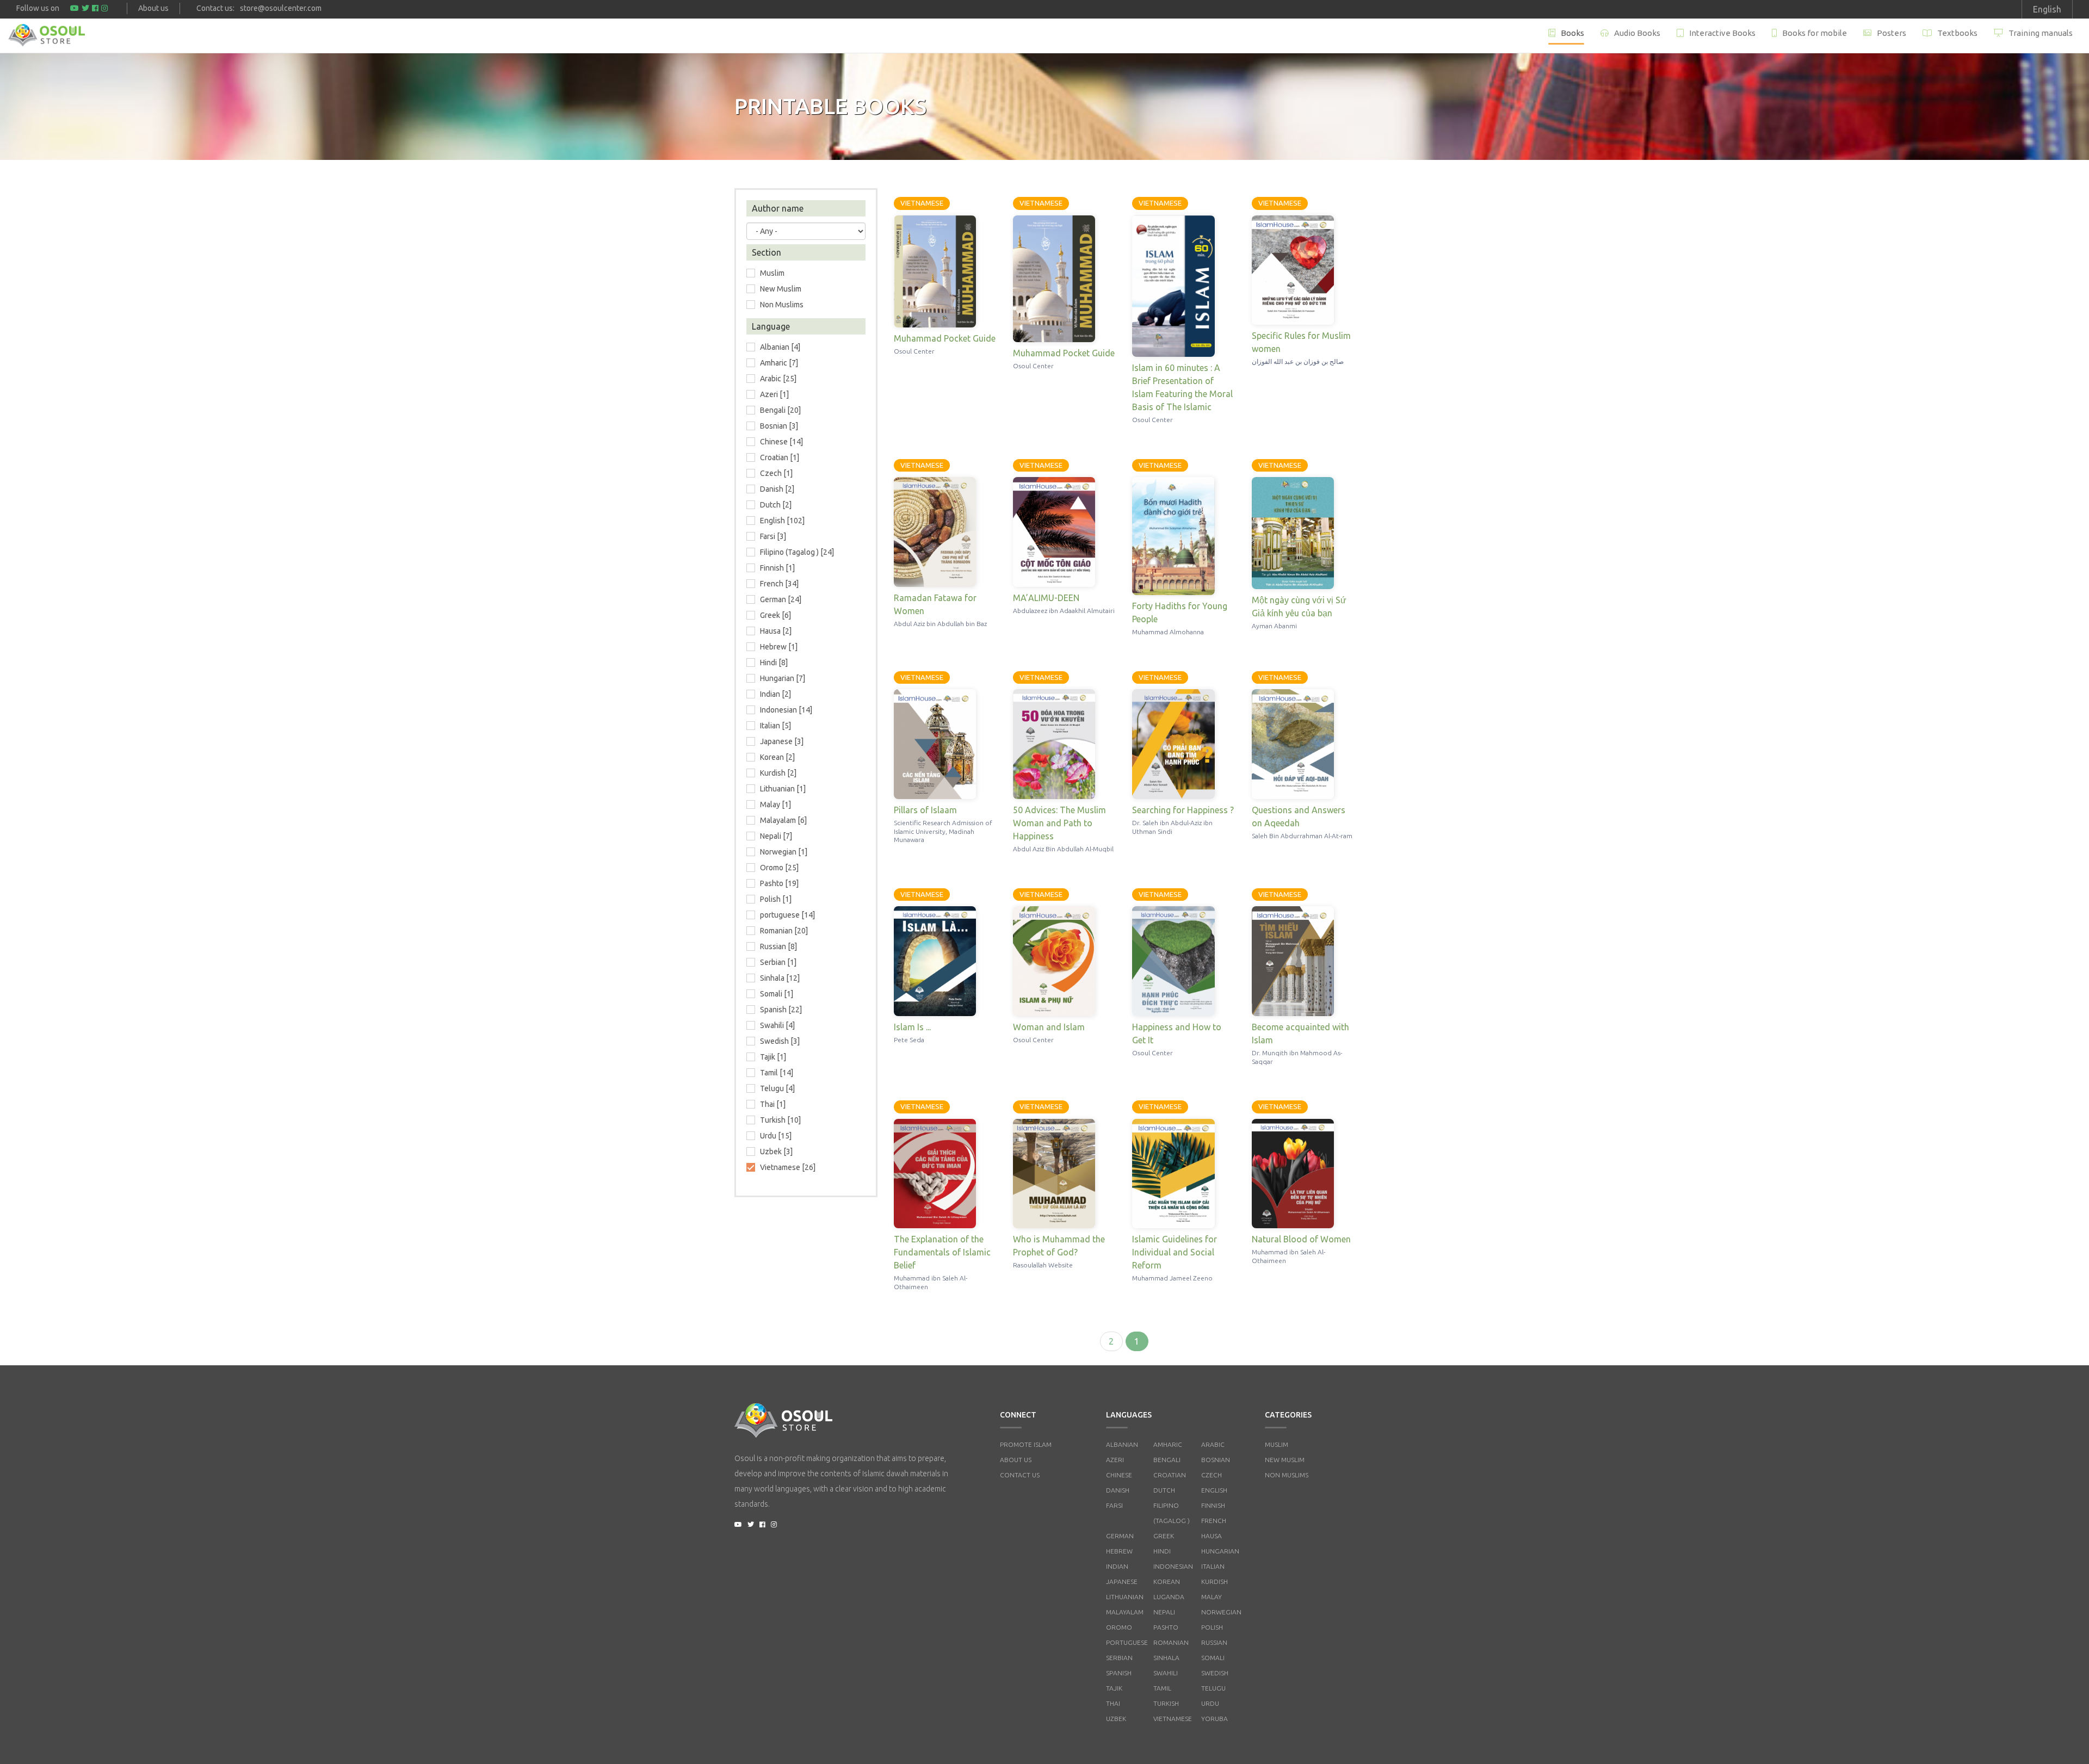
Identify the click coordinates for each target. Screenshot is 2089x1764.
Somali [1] (777, 994)
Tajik (1114, 1688)
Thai (1113, 1703)
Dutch (1164, 1490)
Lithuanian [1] (783, 789)
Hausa (1212, 1536)
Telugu (1213, 1688)
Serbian (1119, 1658)
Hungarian (1220, 1551)
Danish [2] (777, 489)
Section (767, 252)
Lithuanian (1125, 1597)
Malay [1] (775, 804)
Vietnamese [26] (788, 1167)
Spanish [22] (781, 1010)
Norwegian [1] (784, 852)
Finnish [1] (777, 568)
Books (1572, 33)
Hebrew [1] (779, 647)
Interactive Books (1722, 33)
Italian (1213, 1566)
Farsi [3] (773, 536)
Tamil (1162, 1688)
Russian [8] (778, 946)
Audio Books (1637, 33)
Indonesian (1173, 1566)
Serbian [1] (778, 962)
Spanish (1119, 1673)
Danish (1118, 1490)
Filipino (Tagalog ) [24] (797, 552)
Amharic (1168, 1444)
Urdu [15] (776, 1136)
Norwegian (1221, 1612)
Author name (778, 208)
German (1120, 1536)
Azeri (1115, 1460)
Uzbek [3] (776, 1152)
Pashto (1166, 1627)
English (1214, 1490)
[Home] (47, 35)
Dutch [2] (776, 505)
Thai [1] (773, 1104)
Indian (1117, 1566)
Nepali (1164, 1612)
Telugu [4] (777, 1088)
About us (153, 8)
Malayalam (1125, 1612)
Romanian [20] (784, 931)
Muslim (1277, 1444)
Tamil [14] (777, 1073)
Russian (1214, 1642)
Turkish (1166, 1703)
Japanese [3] (782, 741)
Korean (1167, 1582)
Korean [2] (777, 757)
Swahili (1166, 1673)
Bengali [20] (780, 410)
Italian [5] (775, 726)
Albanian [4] (780, 347)
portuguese (1127, 1642)
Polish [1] (776, 899)
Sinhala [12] (780, 978)
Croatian (1170, 1475)
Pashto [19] (779, 883)
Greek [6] (775, 615)
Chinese (1119, 1475)
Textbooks (1957, 33)
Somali (1213, 1658)
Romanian (1171, 1642)
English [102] (782, 521)
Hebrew (1119, 1551)
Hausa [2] (776, 631)
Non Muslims (782, 305)
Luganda (1169, 1597)
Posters (1892, 33)
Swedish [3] (780, 1041)
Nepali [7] (776, 836)
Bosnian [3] (779, 426)
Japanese (1122, 1582)
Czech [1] (776, 473)
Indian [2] (775, 694)
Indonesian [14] (786, 710)
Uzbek (1116, 1719)
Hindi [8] (774, 663)
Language (771, 326)
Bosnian (1216, 1460)
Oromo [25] (779, 868)
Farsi (1114, 1505)
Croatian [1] (780, 457)
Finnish (1213, 1505)
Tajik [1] (773, 1057)
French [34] (779, 584)
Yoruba (1215, 1719)
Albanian (1122, 1444)
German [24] (781, 599)
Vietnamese (1173, 1719)
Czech (1212, 1475)
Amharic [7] (779, 363)
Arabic (1213, 1444)
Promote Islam (1026, 1444)
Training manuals (2041, 33)
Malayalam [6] (783, 820)
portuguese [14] (787, 915)
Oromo (1119, 1627)
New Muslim (781, 289)
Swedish (1215, 1673)
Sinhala (1166, 1658)
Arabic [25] (778, 379)
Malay (1212, 1597)
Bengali (1167, 1460)
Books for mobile (1815, 33)
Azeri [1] (774, 394)
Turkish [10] (780, 1120)
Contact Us (1020, 1475)
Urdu (1210, 1703)
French (1214, 1521)
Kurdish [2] (778, 773)
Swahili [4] (777, 1025)
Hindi (1162, 1551)
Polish (1212, 1627)
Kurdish (1215, 1582)
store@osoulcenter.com (281, 8)
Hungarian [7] (783, 678)
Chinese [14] (781, 442)
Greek (1164, 1536)
